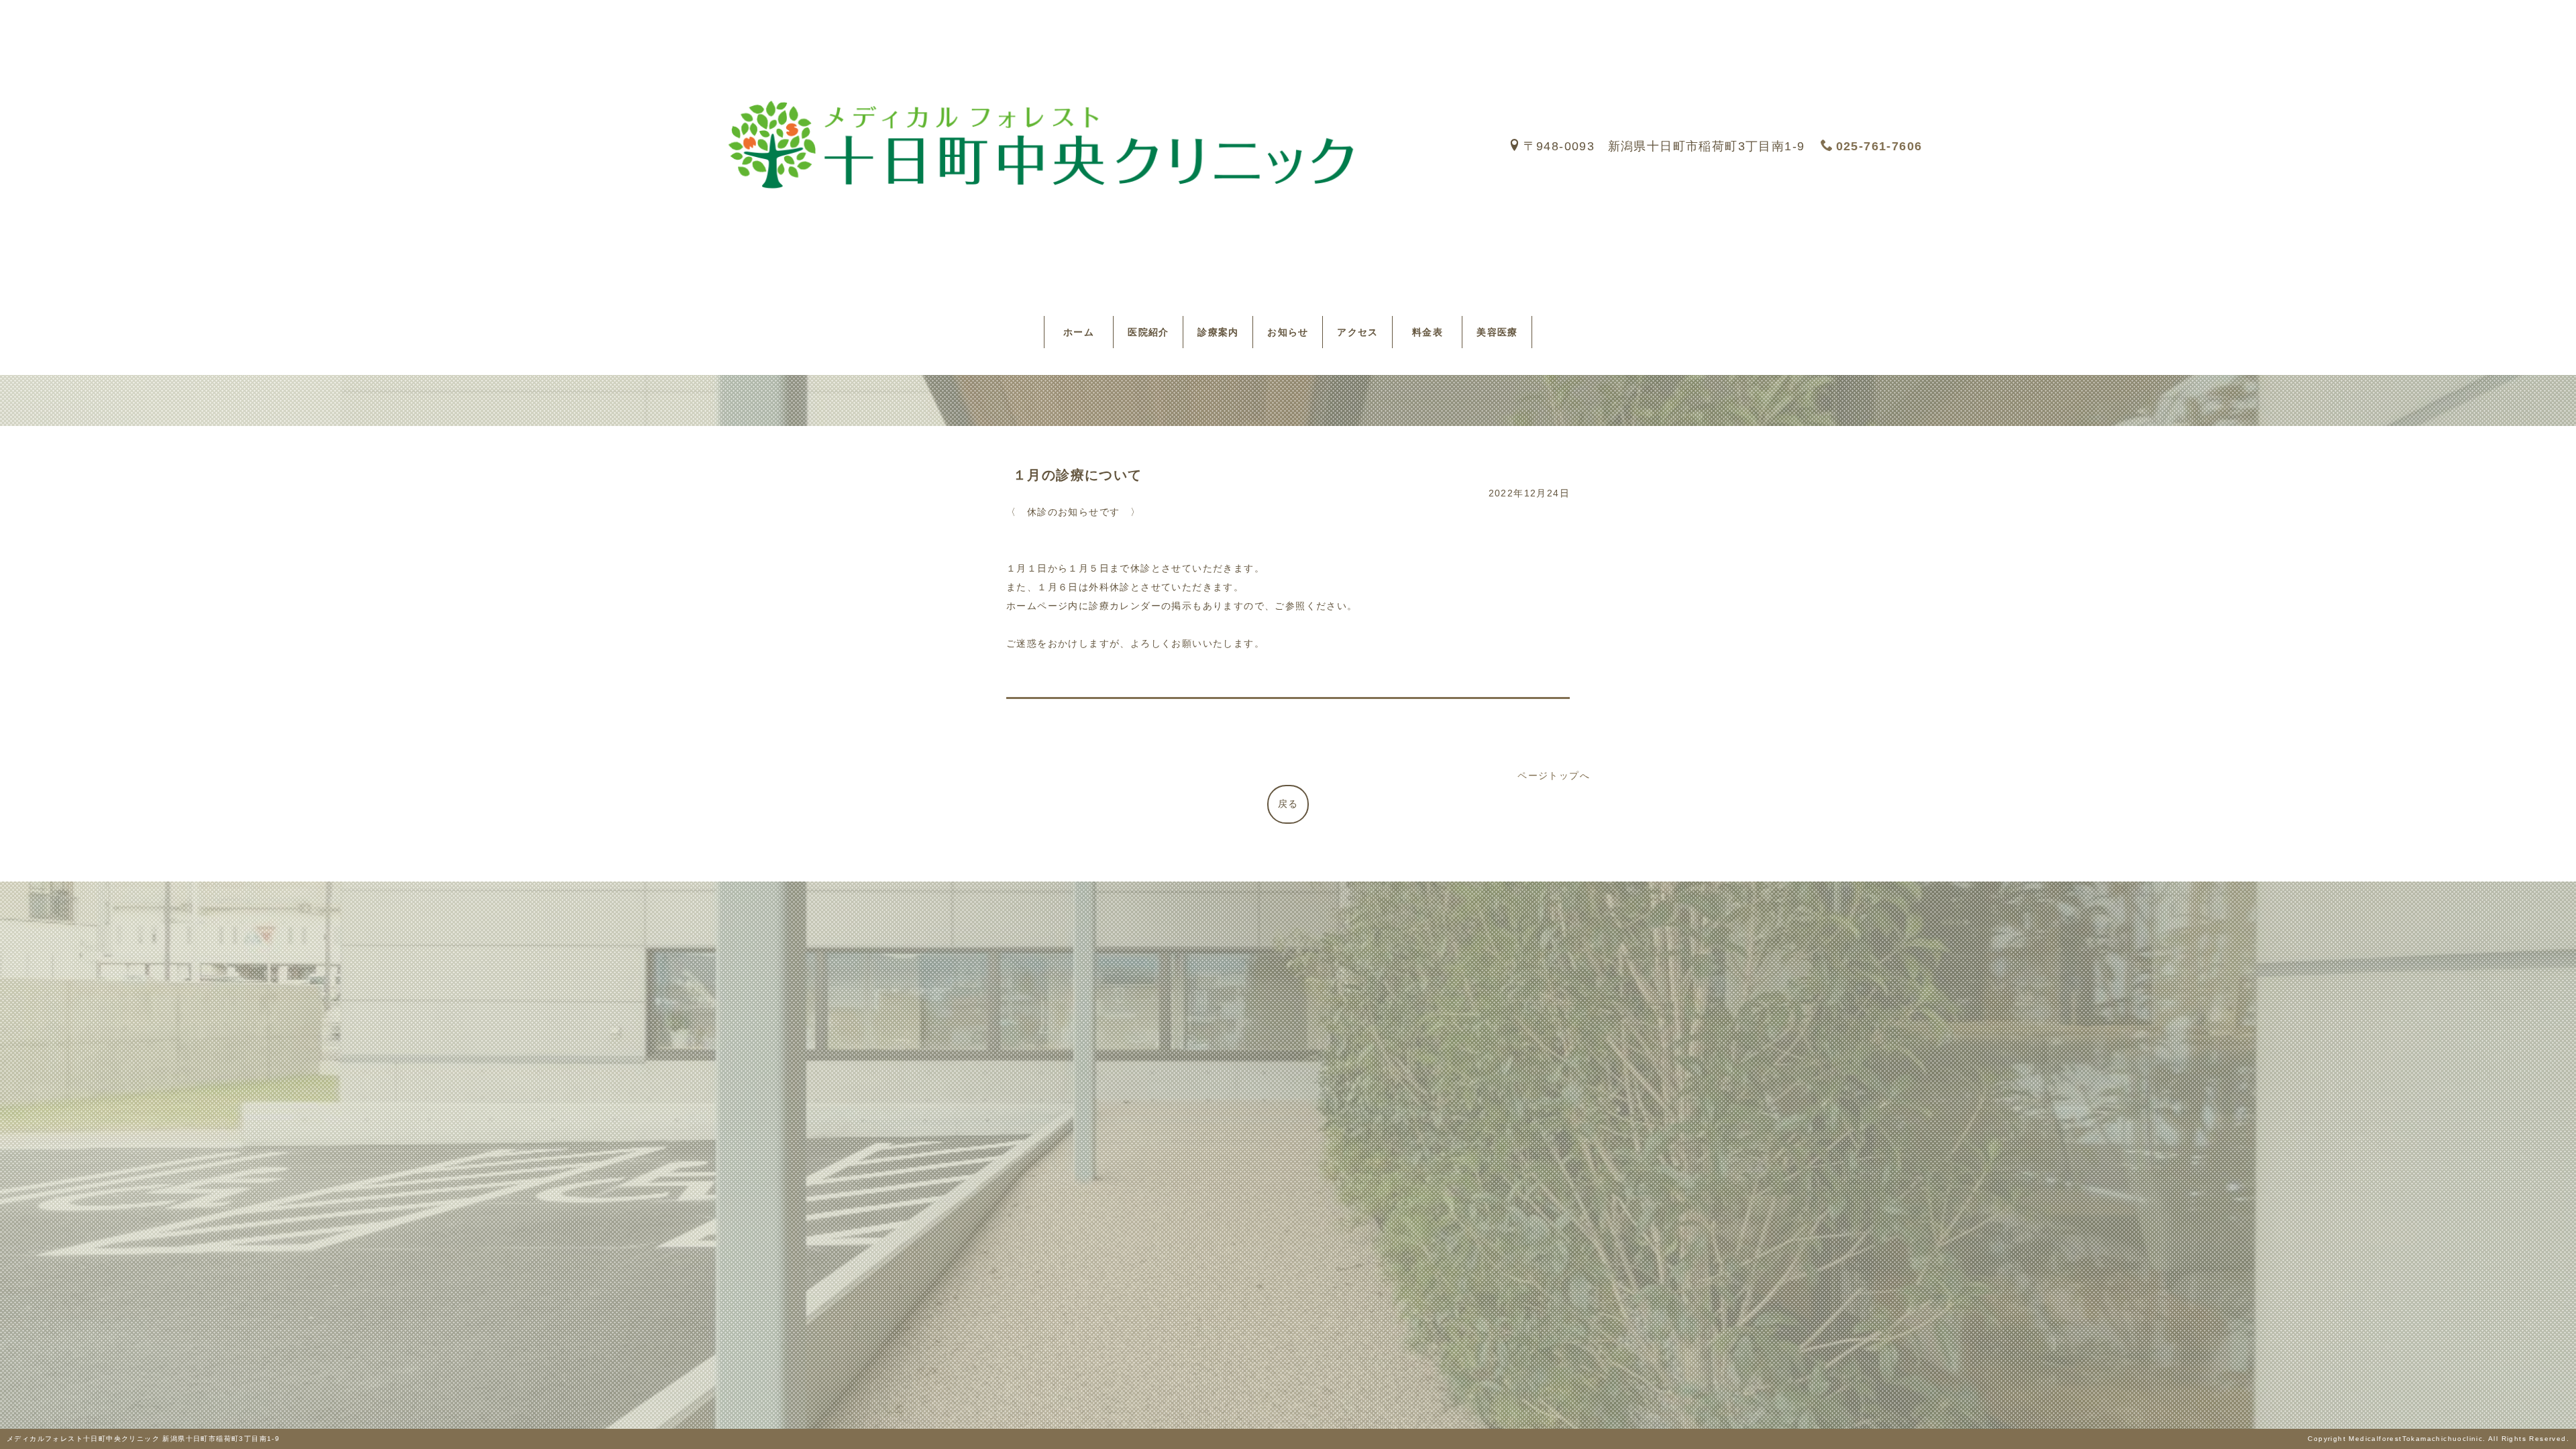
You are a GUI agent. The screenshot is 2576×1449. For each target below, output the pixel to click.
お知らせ (1288, 332)
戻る (1288, 804)
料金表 (1433, 332)
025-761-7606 (1879, 146)
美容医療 (1497, 332)
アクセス (1358, 332)
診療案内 (1218, 332)
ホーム (1084, 332)
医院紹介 (1148, 332)
